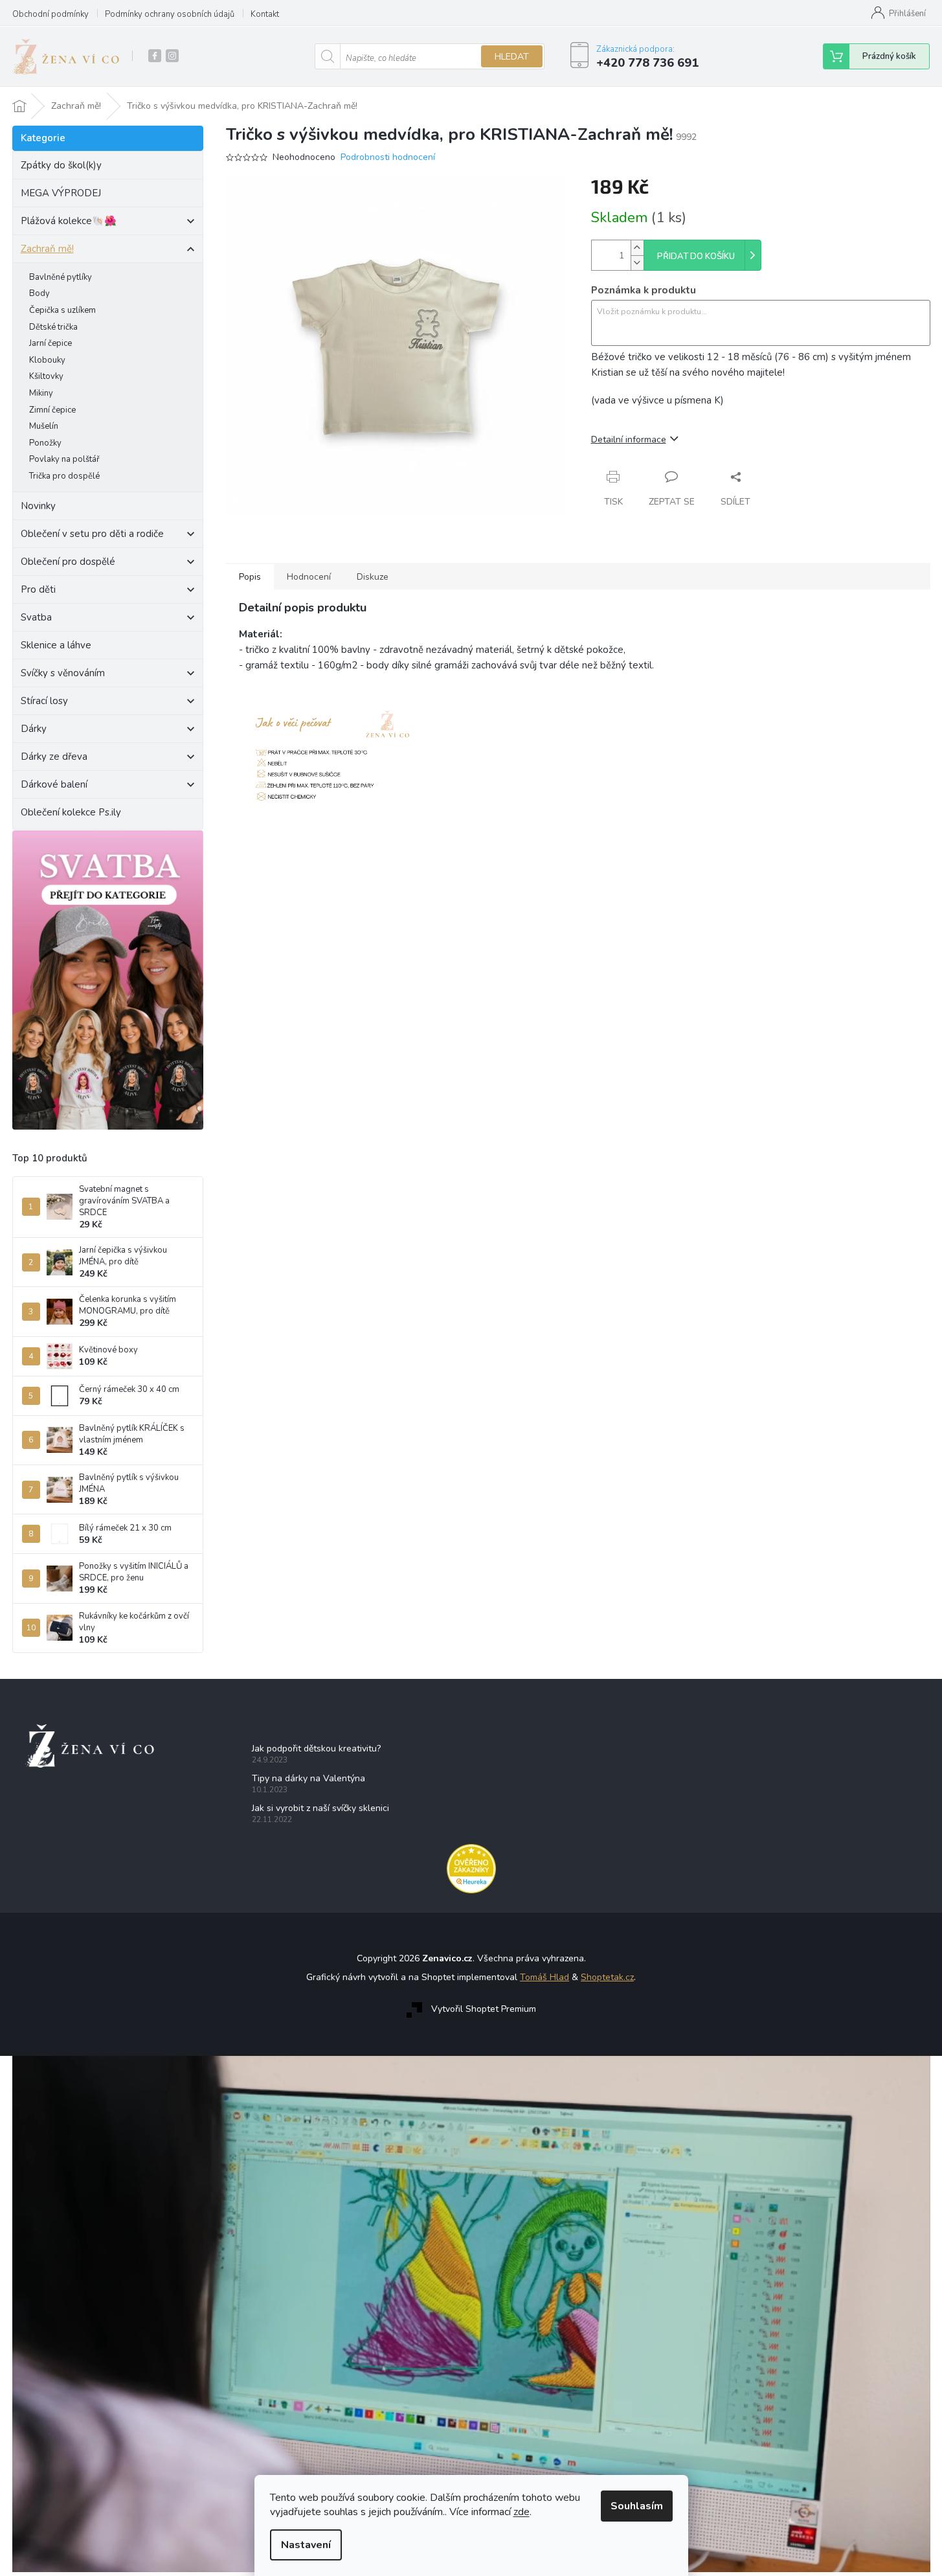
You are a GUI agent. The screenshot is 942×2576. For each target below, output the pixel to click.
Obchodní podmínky (50, 14)
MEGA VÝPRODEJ (61, 193)
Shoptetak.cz (607, 1977)
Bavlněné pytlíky (61, 277)
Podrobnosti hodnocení (388, 157)
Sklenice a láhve (56, 645)
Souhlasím (637, 2506)
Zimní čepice (52, 410)
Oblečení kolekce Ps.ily (71, 812)
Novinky (38, 506)
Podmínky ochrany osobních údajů (170, 14)
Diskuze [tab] (373, 577)
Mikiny (41, 393)
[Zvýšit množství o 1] (637, 248)
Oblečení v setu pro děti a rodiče (92, 534)
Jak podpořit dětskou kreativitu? (316, 1749)
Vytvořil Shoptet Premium (484, 2009)
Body (39, 293)
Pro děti (38, 589)
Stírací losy (44, 701)
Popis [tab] (250, 577)
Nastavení (306, 2545)
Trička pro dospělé (64, 476)
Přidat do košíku (696, 256)
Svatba (36, 617)
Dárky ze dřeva (54, 757)
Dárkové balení (54, 784)
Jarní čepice (50, 343)
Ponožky (45, 443)
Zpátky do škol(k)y (61, 165)
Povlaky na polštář (64, 459)
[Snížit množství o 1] (637, 263)
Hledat (512, 57)
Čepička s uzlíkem (62, 310)
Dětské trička (53, 327)
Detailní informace (629, 439)
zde (521, 2512)
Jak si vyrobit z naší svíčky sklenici (320, 1808)
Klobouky (47, 360)
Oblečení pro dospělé (68, 562)
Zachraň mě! (47, 249)
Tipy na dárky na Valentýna (308, 1778)
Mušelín (44, 426)
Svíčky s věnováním (63, 673)
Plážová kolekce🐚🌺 (69, 221)
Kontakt (265, 14)
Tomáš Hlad (544, 1977)
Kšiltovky (46, 376)
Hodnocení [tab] (309, 577)
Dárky (34, 729)
